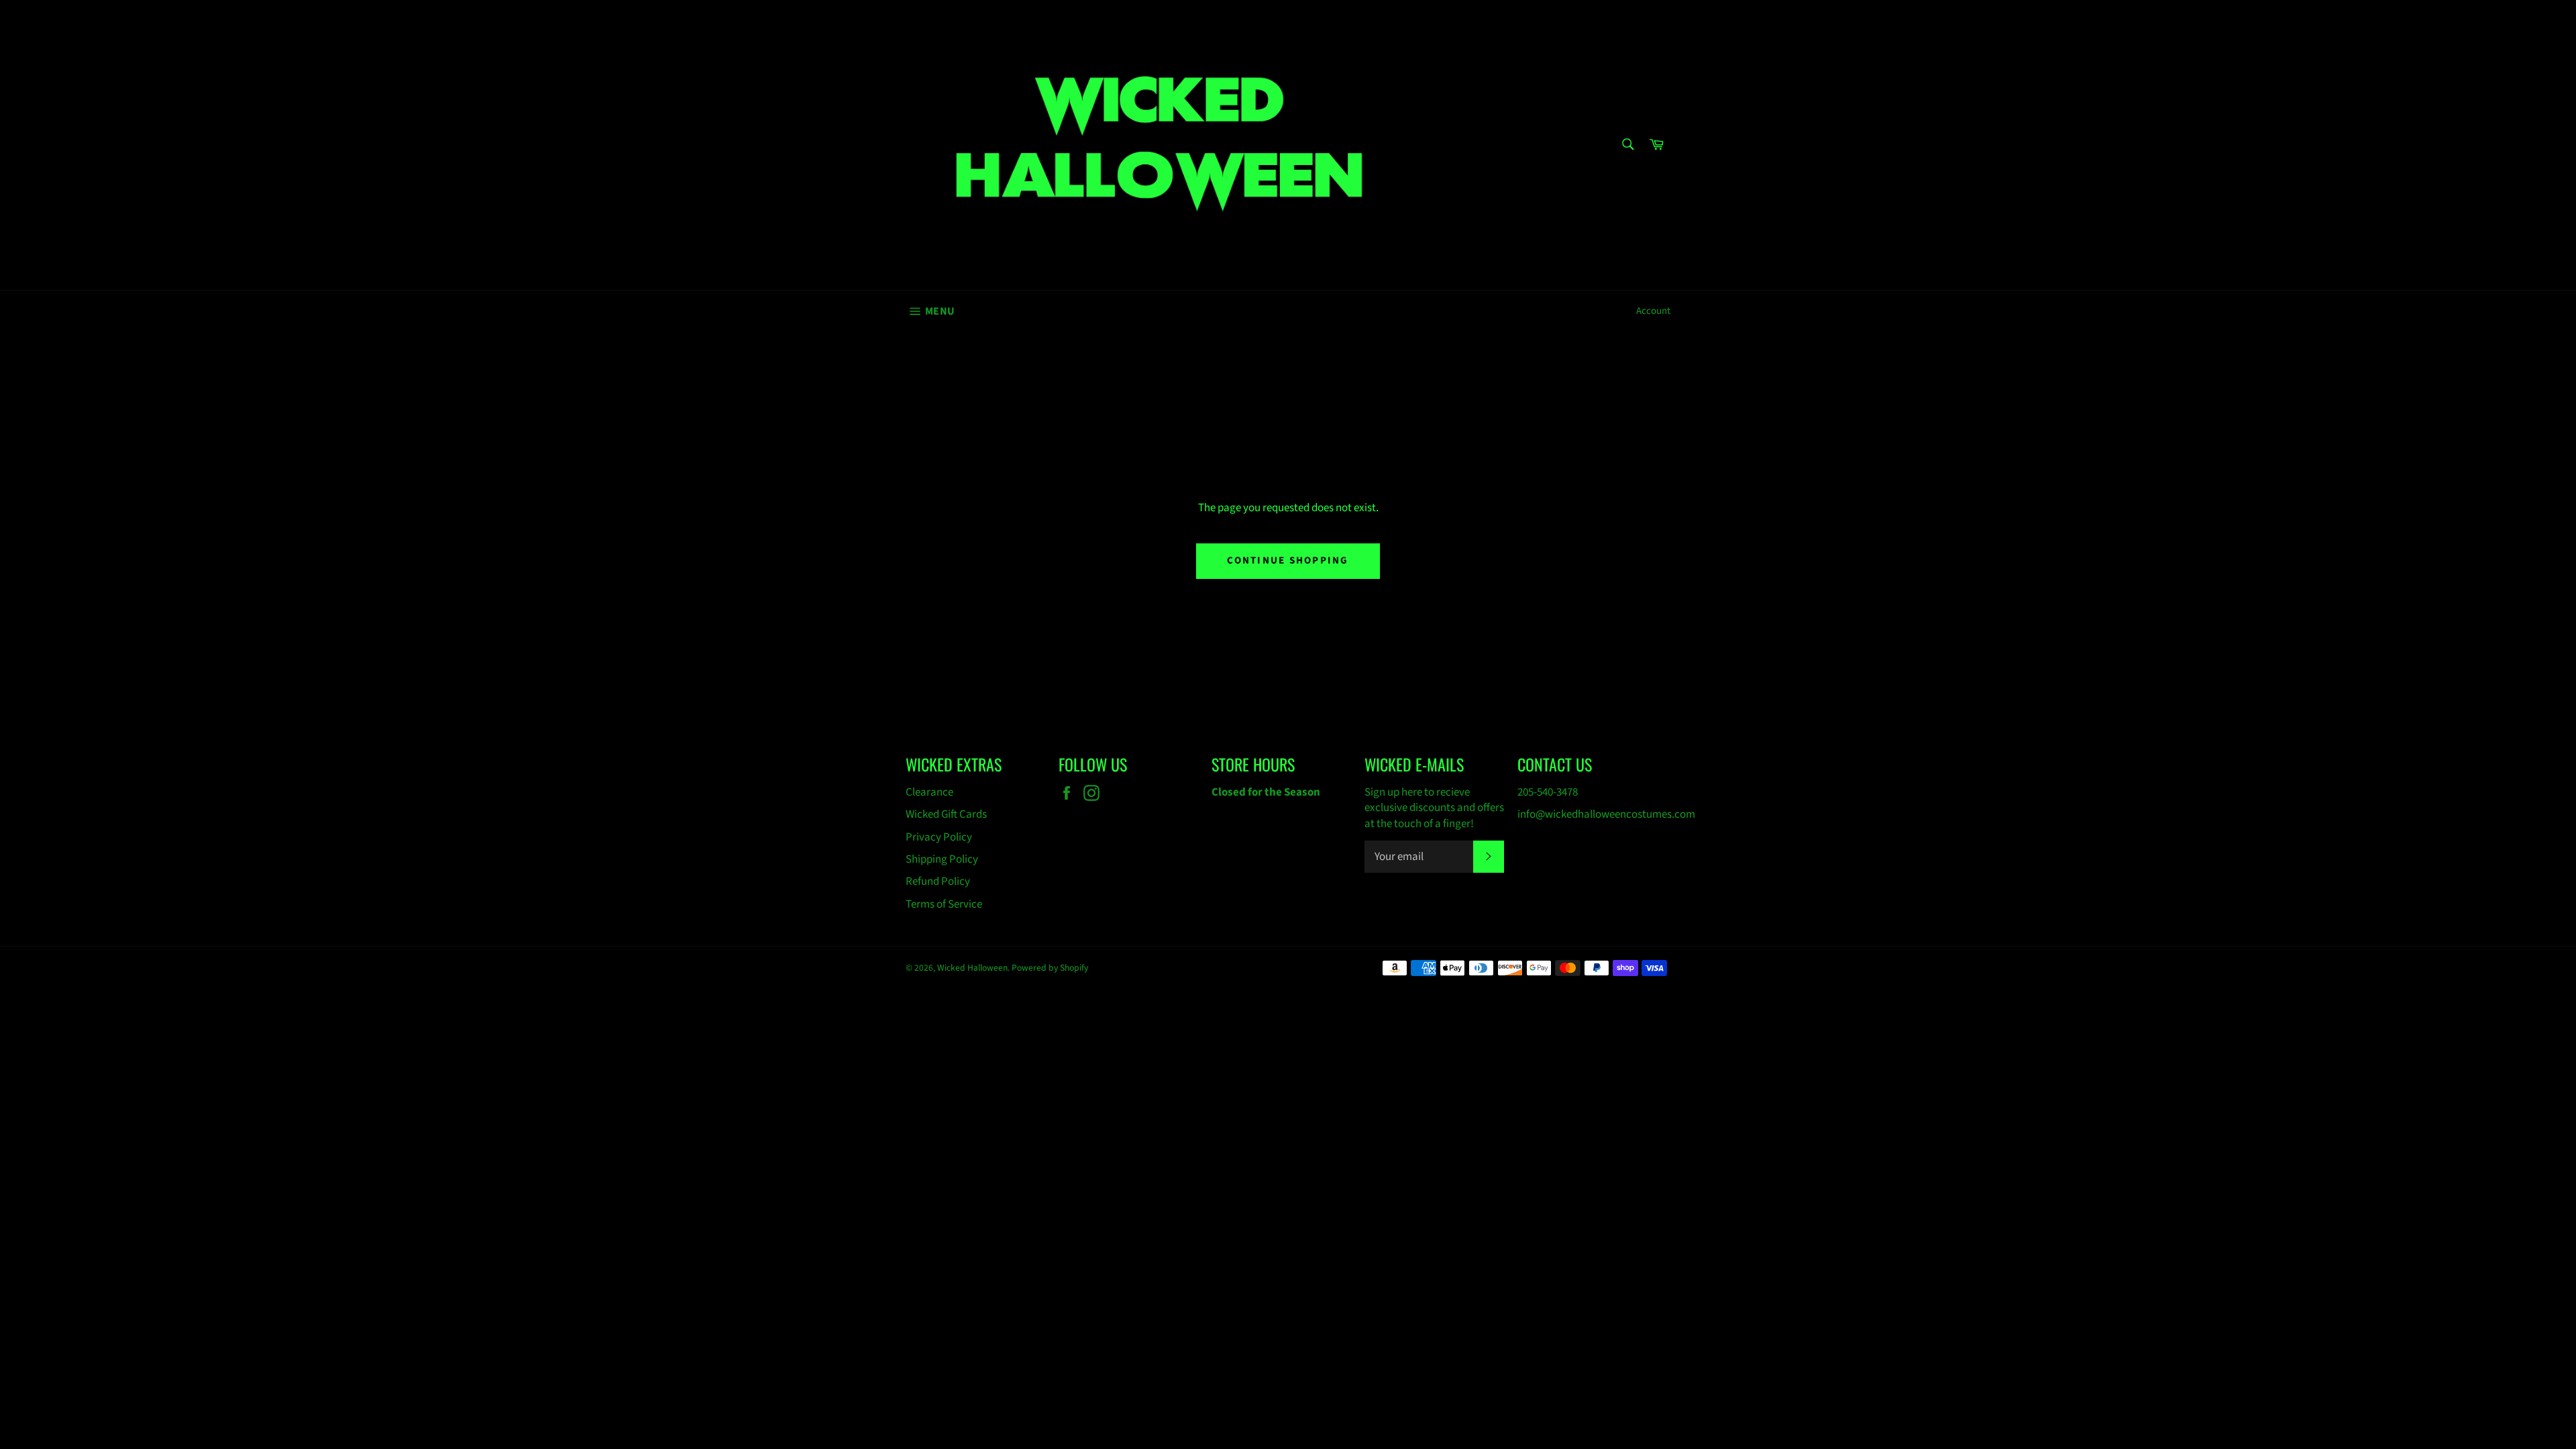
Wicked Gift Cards (946, 814)
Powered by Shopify (1050, 968)
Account (1653, 311)
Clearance (929, 792)
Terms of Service (944, 904)
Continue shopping (1288, 560)
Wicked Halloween (972, 968)
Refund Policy (938, 881)
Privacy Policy (939, 837)
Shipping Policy (942, 859)
